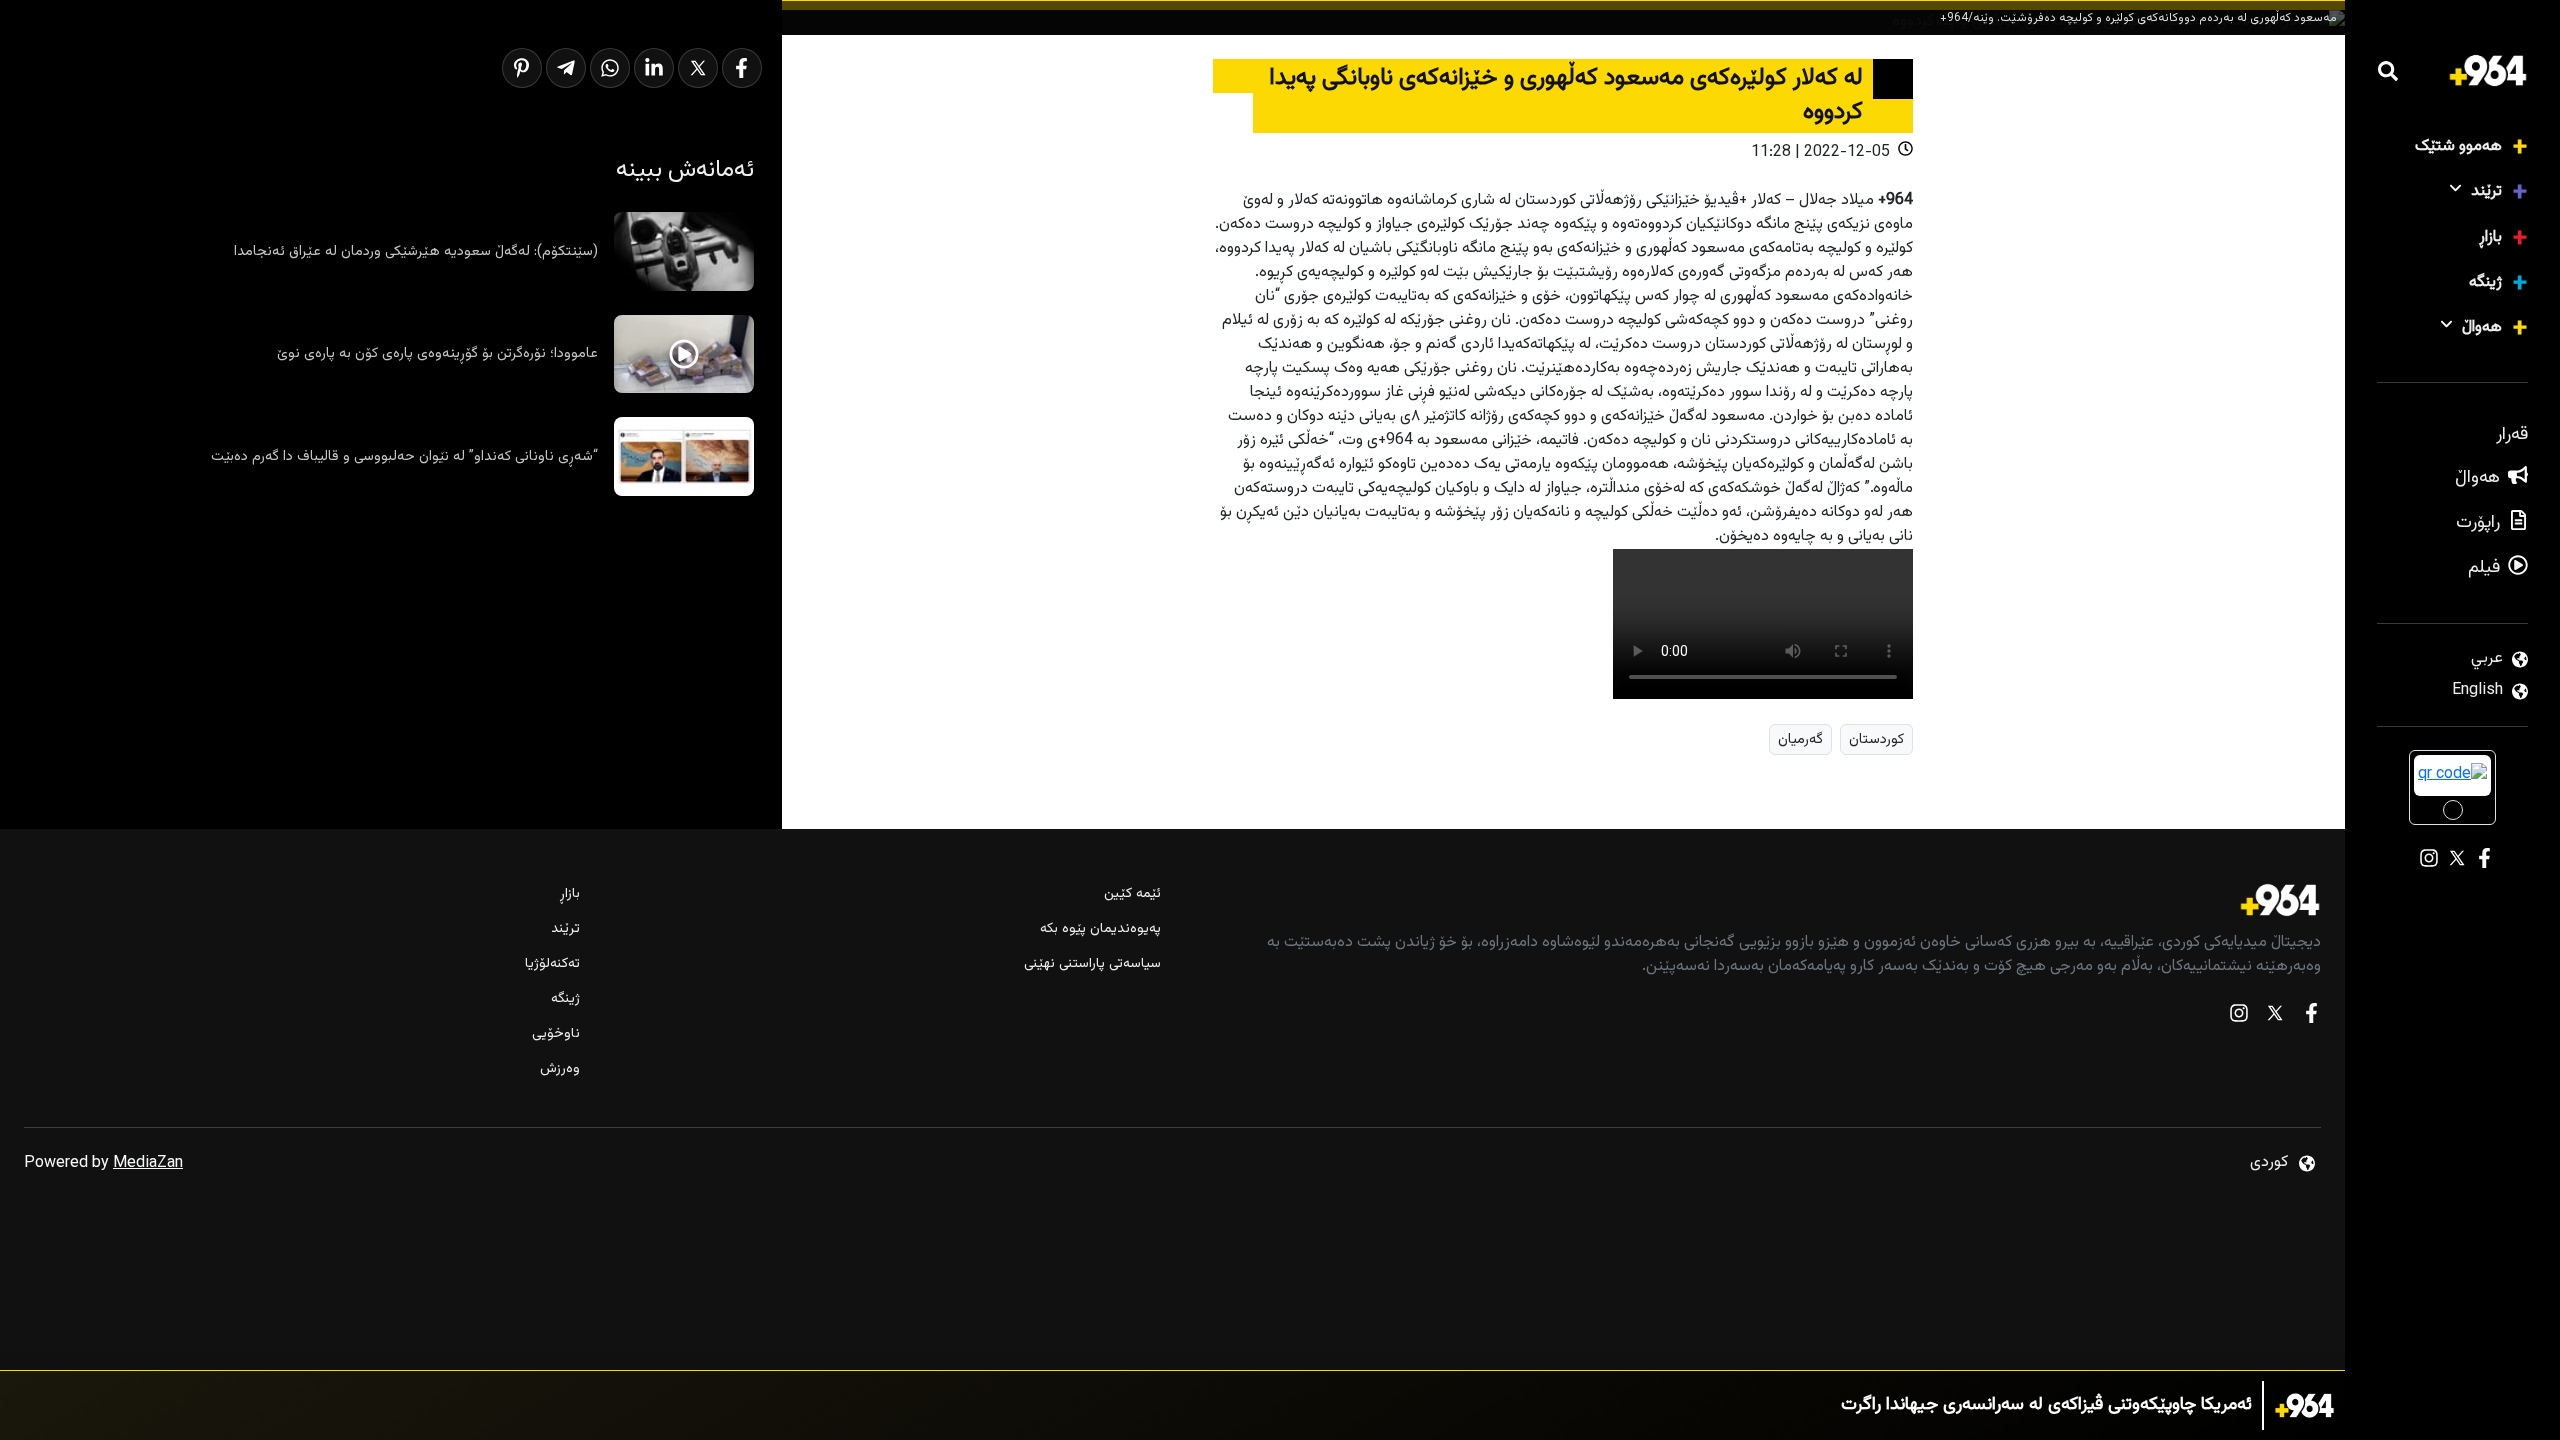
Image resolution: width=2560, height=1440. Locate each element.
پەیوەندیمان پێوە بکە (1100, 929)
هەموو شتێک (2458, 146)
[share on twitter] (698, 68)
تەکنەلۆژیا (552, 964)
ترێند (2486, 191)
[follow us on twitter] (2275, 1017)
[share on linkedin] (654, 68)
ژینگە (2485, 282)
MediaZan (148, 1163)
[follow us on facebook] (2311, 1017)
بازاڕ (2490, 237)
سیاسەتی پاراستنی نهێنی (1092, 964)
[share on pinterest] (522, 68)
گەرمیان (1800, 739)
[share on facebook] (742, 68)
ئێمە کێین (1132, 894)
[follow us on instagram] (2239, 1017)
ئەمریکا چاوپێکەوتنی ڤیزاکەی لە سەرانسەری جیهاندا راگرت (2046, 1405)
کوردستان (1876, 739)
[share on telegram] (566, 68)
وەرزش (560, 1069)
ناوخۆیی (556, 1034)
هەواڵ (2482, 327)
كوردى (2269, 1162)
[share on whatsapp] (610, 68)
